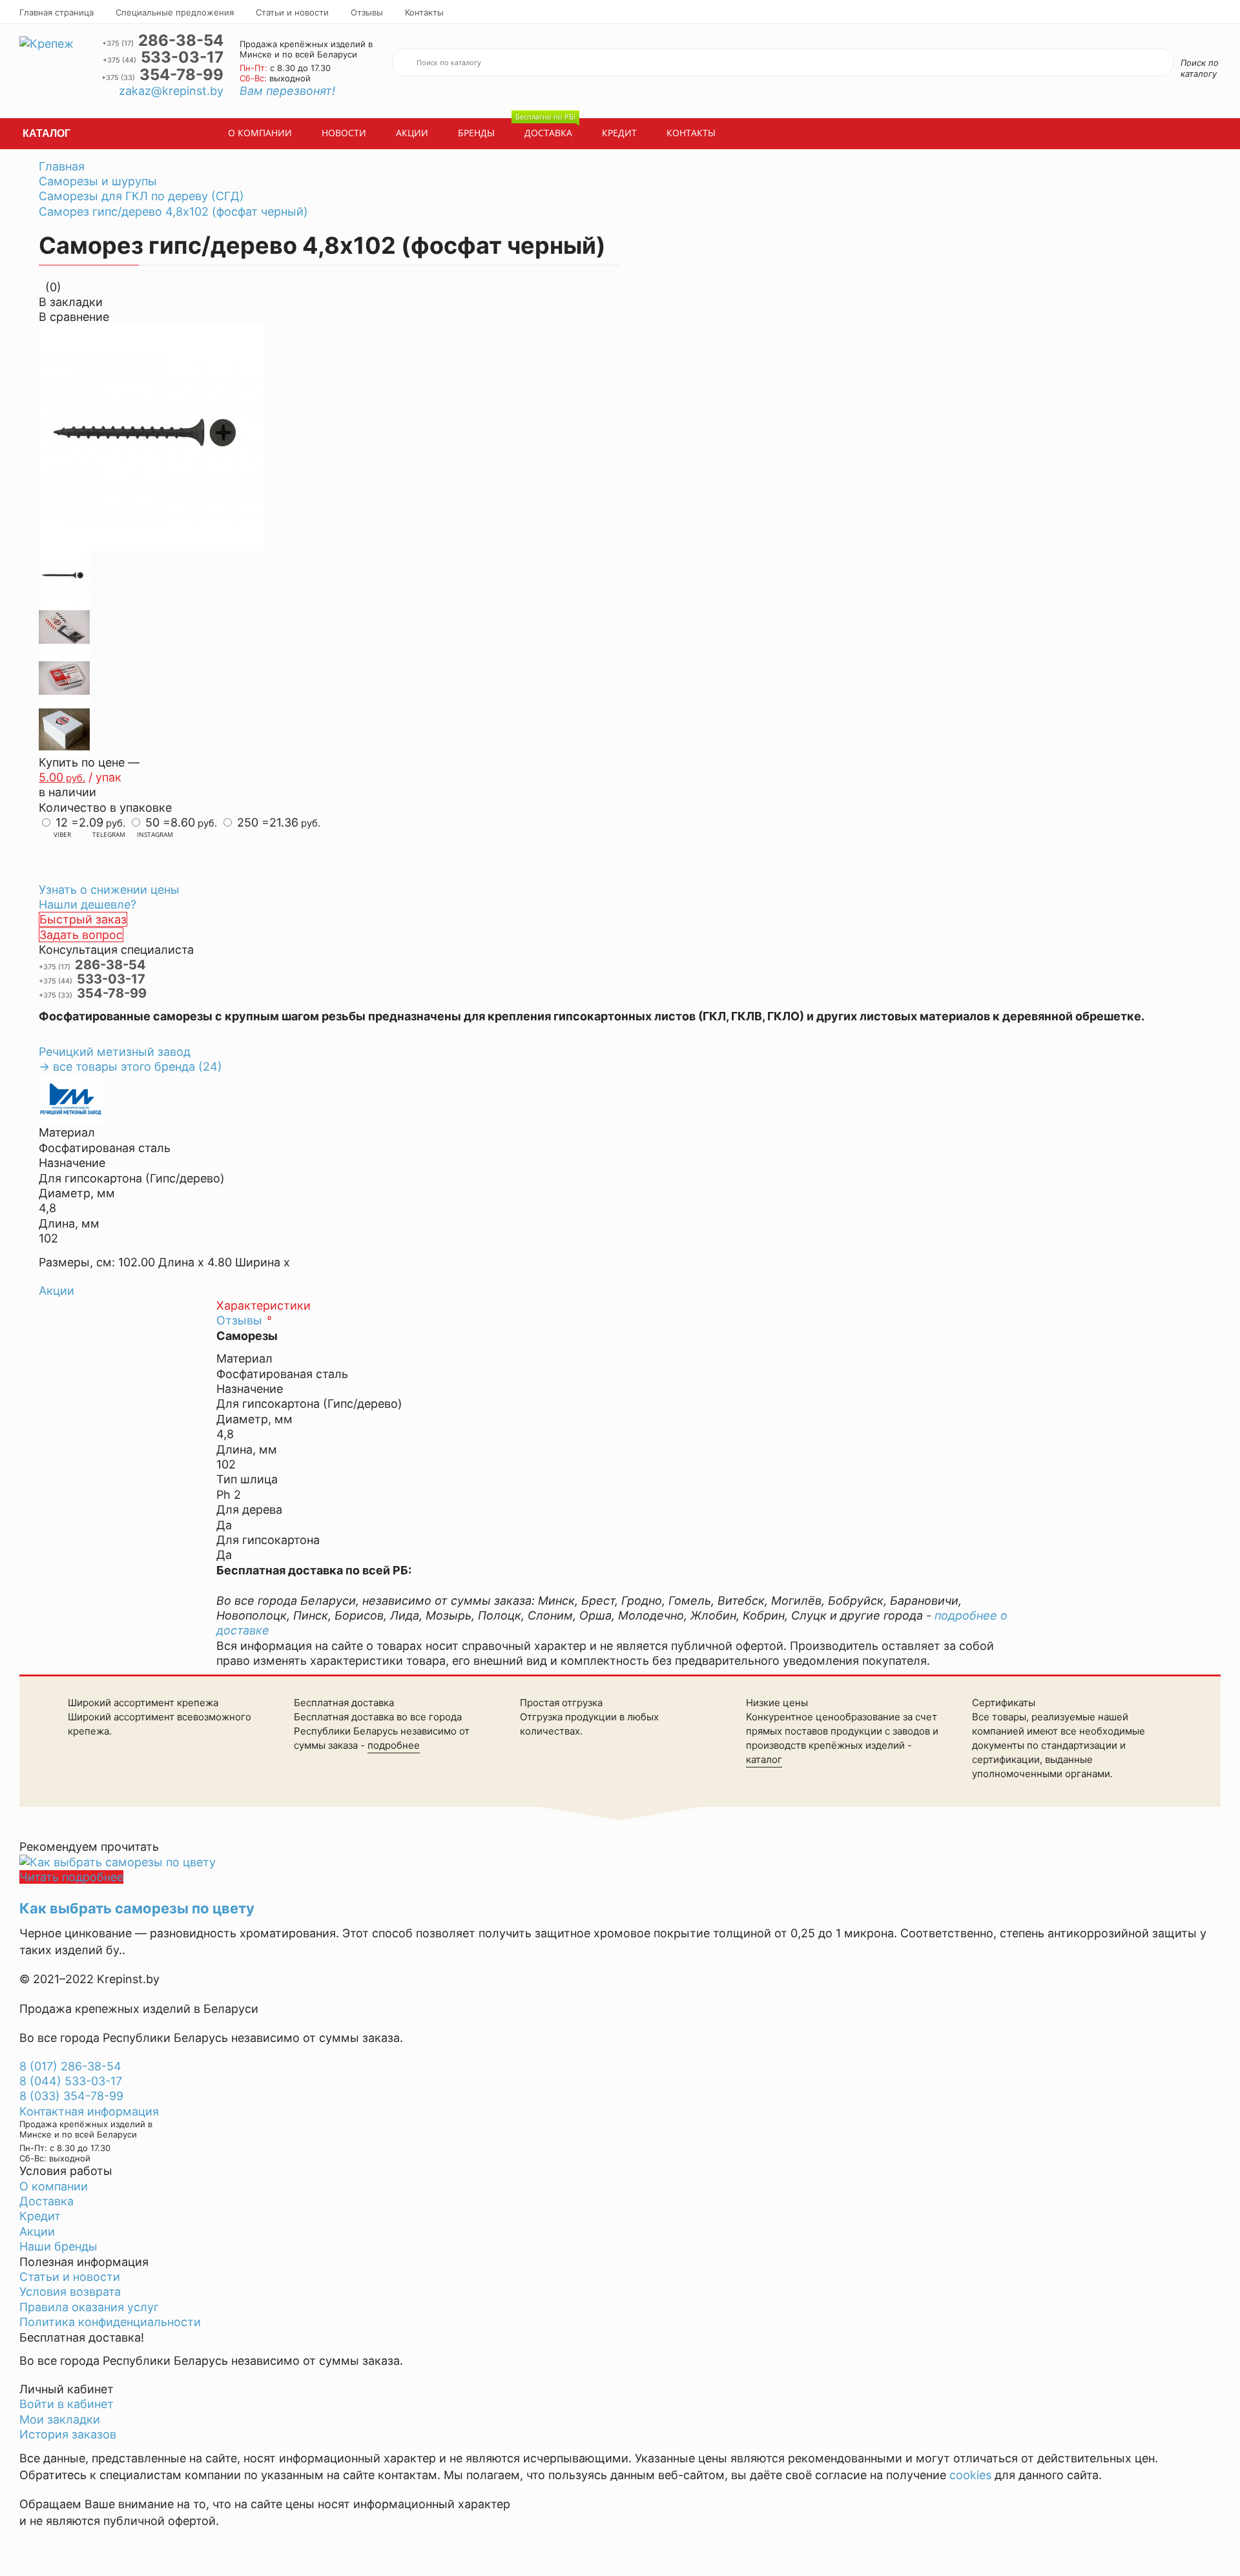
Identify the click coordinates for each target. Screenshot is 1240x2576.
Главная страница (57, 12)
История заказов (68, 2434)
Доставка (545, 129)
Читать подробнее (71, 1877)
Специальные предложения (175, 12)
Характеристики (263, 1305)
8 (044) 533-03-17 (71, 2081)
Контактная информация (89, 2111)
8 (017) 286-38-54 (70, 2066)
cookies (970, 2475)
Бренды (476, 133)
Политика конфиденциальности (110, 2322)
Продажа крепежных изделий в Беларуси (139, 2009)
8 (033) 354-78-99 (71, 2096)
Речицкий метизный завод (115, 1052)
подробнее (394, 1745)
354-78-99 (162, 75)
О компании (260, 133)
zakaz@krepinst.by (171, 91)
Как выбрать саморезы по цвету (137, 1908)
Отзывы (367, 12)
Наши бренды (58, 2246)
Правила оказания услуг (89, 2307)
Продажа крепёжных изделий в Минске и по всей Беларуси (306, 49)
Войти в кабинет (67, 2404)
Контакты (424, 12)
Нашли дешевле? (88, 904)
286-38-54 (163, 41)
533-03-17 (163, 57)
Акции (412, 133)
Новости (344, 133)
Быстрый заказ (83, 919)
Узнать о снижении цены (109, 890)
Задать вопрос (81, 935)
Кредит (619, 133)
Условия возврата (70, 2292)
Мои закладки (60, 2419)
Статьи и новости (292, 12)
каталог (764, 1759)
